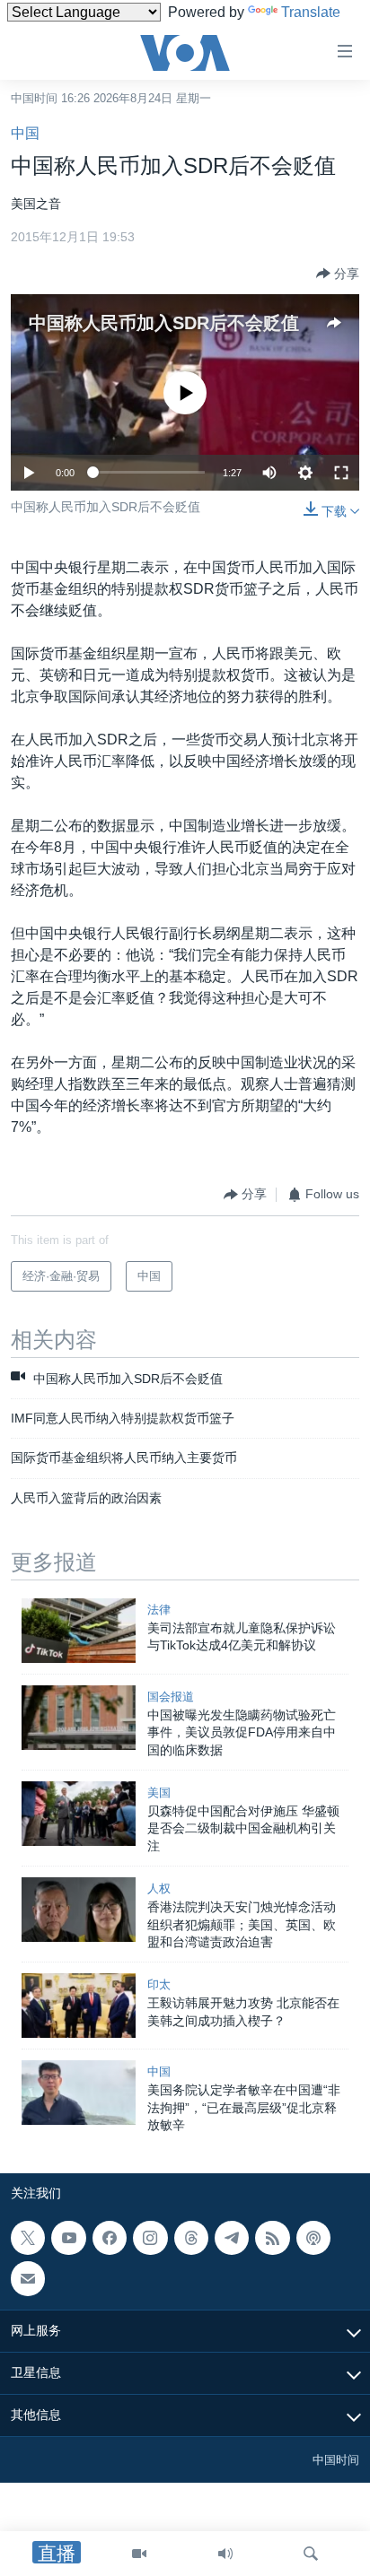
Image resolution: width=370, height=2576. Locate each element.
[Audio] (225, 2554)
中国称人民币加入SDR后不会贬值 (164, 323)
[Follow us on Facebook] (110, 2238)
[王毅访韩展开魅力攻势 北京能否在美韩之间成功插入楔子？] (79, 2006)
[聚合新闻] (272, 2238)
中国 (25, 133)
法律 (159, 1610)
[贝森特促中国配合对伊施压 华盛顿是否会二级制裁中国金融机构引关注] (79, 1814)
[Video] (139, 2554)
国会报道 (171, 1697)
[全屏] (341, 473)
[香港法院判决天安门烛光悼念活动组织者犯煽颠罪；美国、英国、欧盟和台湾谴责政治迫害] (79, 1910)
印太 (159, 1984)
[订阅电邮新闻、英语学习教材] (28, 2279)
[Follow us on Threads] (191, 2238)
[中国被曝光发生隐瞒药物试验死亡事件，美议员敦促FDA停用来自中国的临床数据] (79, 1718)
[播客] (313, 2238)
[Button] (338, 274)
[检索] (311, 2554)
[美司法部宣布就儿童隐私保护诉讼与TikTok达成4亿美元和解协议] (79, 1631)
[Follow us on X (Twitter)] (28, 2238)
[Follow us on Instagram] (150, 2238)
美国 (159, 1793)
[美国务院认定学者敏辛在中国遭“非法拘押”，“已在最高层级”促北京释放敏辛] (79, 2093)
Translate (311, 12)
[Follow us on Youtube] (68, 2238)
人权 (159, 1888)
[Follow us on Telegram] (232, 2238)
